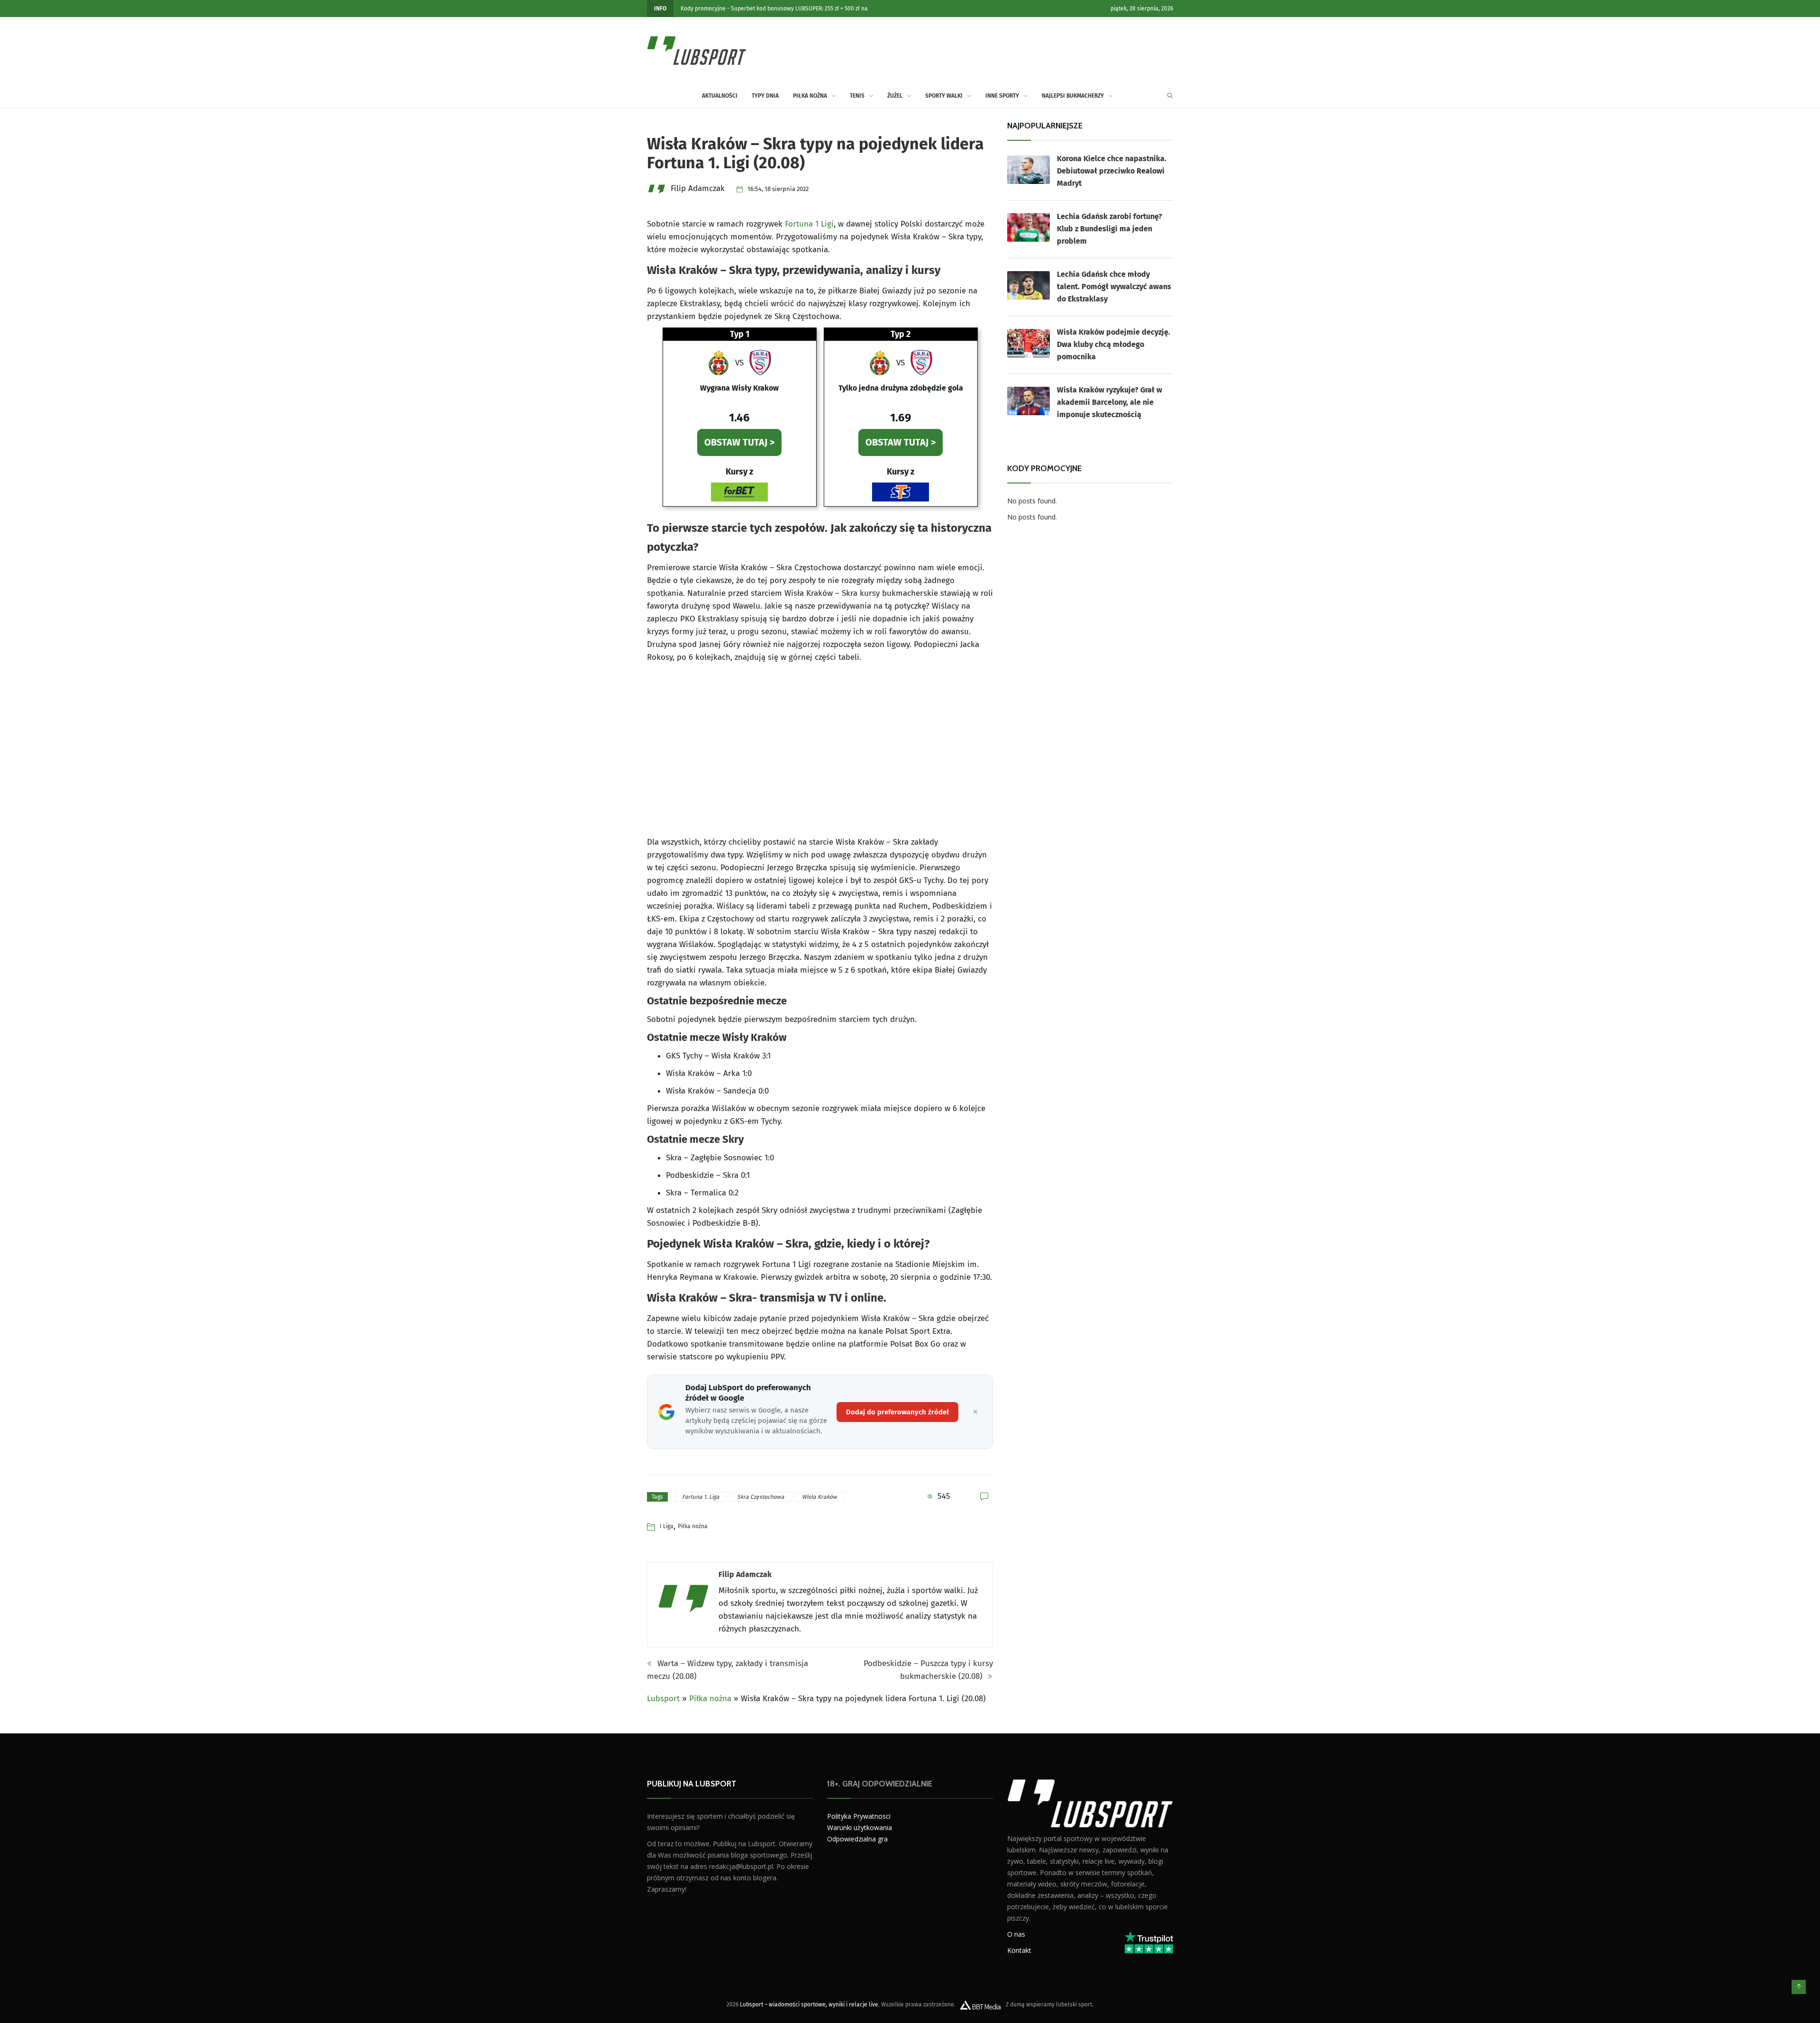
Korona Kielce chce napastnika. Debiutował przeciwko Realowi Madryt (1112, 171)
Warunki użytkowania (860, 1827)
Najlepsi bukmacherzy (1073, 96)
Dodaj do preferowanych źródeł (897, 1412)
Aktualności (720, 96)
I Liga (667, 1526)
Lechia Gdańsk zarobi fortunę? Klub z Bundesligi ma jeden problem (1110, 229)
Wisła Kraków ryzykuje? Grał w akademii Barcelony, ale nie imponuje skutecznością (1110, 402)
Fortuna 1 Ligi (809, 224)
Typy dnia (765, 96)
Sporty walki (944, 96)
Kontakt (1019, 1950)
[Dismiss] (975, 1412)
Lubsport (663, 1699)
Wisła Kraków (820, 1497)
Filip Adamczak (745, 1574)
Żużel (895, 96)
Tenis (857, 96)
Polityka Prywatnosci (859, 1816)
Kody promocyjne (703, 9)
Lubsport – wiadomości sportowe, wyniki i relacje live (809, 2005)
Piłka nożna (810, 96)
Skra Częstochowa (761, 1497)
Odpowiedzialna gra (857, 1839)
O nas (1016, 1934)
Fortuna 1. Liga (701, 1497)
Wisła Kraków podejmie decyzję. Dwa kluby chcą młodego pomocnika (1114, 344)
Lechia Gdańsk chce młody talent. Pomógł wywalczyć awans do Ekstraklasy (1114, 287)
